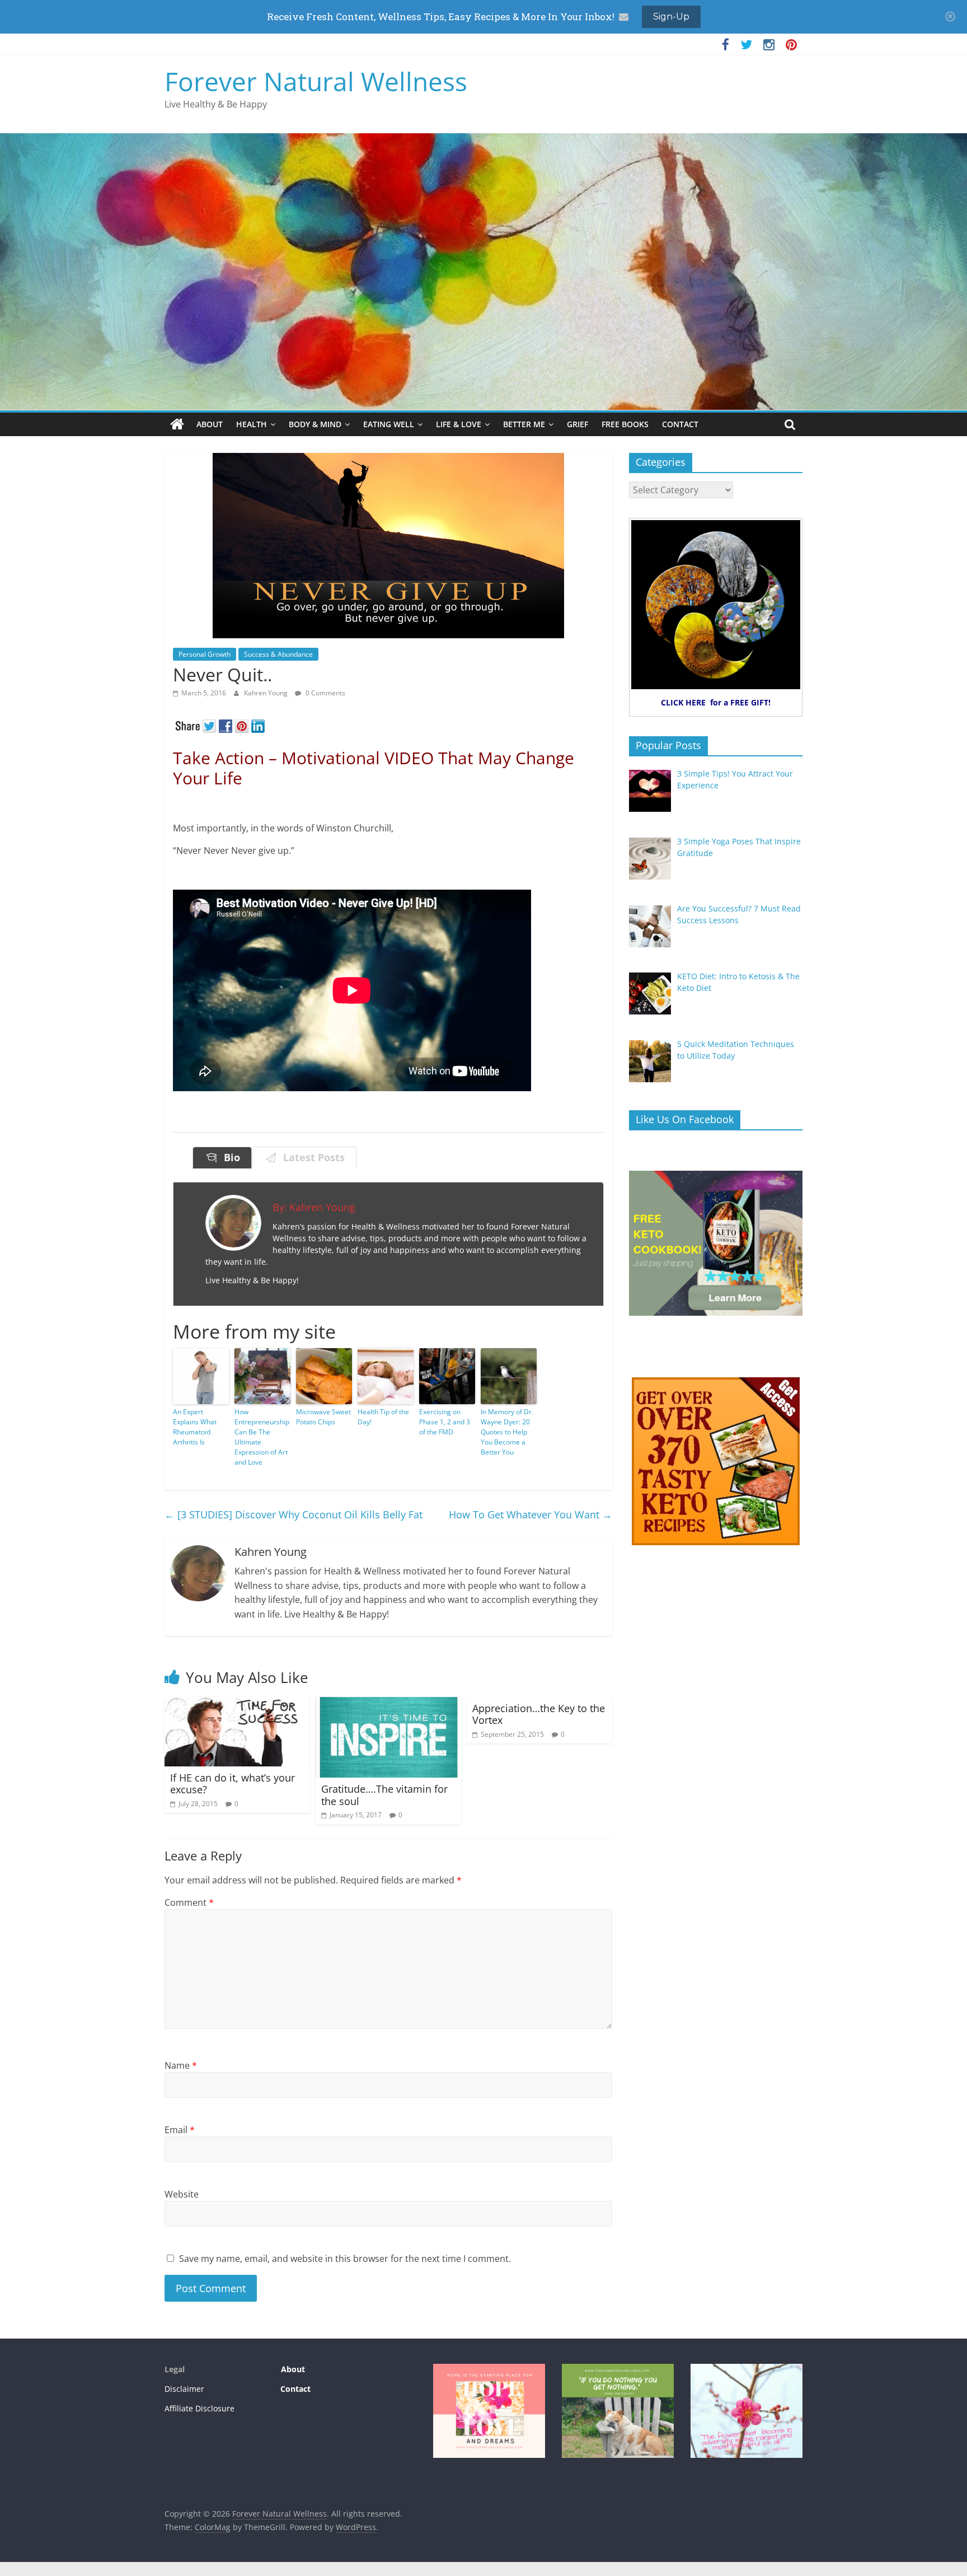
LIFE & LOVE (459, 424)
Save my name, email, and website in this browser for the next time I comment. (345, 2259)
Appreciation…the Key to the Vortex (539, 1714)
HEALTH (252, 424)
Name (181, 2065)
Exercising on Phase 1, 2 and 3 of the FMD (445, 1422)
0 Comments (325, 693)
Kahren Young (267, 693)
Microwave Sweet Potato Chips (323, 1417)
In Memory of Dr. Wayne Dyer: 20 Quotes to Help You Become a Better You (507, 1432)
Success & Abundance (278, 654)
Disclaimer (184, 2389)
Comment (189, 1902)
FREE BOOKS (625, 424)
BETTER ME (524, 424)
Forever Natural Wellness (316, 81)
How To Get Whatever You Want (531, 1514)
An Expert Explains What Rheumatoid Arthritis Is (195, 1427)
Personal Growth (205, 654)
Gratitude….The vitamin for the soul (384, 1795)
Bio (229, 1157)
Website (182, 2194)
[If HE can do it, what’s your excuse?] (237, 1704)
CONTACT (680, 424)
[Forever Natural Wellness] (177, 424)
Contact (295, 2389)
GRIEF (578, 424)
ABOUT (210, 424)
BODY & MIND (315, 424)
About (292, 2369)
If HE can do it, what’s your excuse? (233, 1784)
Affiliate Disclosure (199, 2408)
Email (180, 2130)
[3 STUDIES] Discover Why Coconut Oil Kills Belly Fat (294, 1514)
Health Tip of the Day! (383, 1417)
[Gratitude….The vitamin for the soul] (388, 1704)
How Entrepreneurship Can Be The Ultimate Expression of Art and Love (262, 1437)
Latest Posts (311, 1157)
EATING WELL (389, 424)
